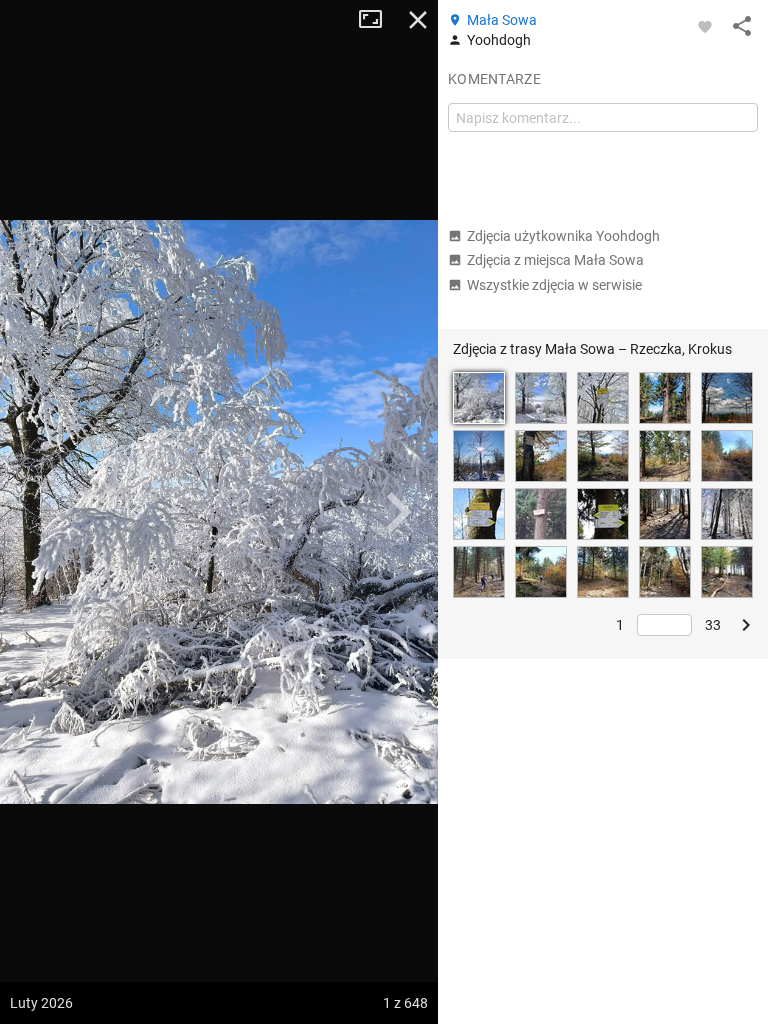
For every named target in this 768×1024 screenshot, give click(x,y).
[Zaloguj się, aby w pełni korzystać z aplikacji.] (705, 26)
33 (713, 625)
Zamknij (418, 20)
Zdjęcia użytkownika (563, 236)
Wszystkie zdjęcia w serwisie (554, 285)
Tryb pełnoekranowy (378, 20)
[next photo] (398, 512)
